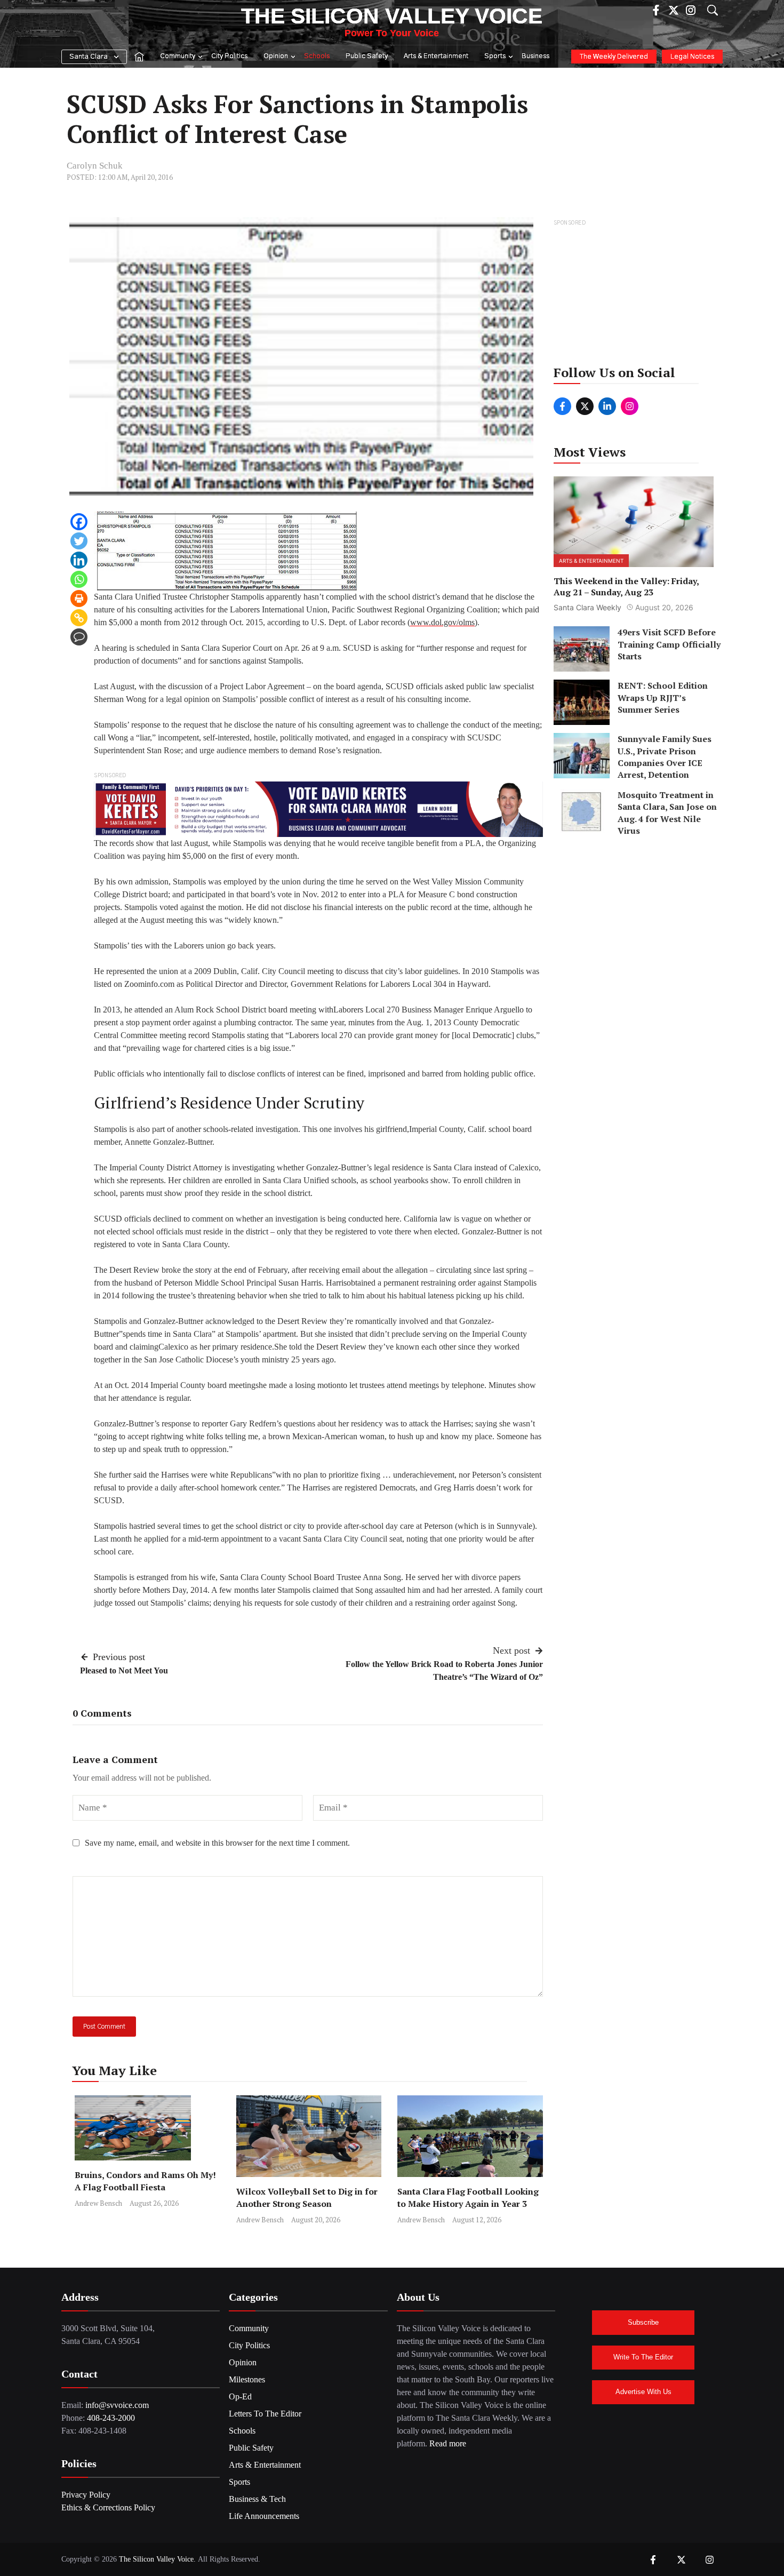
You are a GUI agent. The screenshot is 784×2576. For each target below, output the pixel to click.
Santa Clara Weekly (587, 607)
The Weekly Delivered (614, 57)
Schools (317, 56)
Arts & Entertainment (436, 56)
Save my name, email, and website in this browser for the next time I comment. (217, 1843)
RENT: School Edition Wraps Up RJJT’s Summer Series (663, 697)
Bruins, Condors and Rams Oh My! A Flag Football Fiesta (145, 2181)
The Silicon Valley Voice (392, 16)
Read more (448, 2443)
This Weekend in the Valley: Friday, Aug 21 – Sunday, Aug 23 (626, 586)
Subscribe (643, 2322)
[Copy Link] (79, 618)
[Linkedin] (79, 560)
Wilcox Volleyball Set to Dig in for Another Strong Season (307, 2198)
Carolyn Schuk (95, 166)
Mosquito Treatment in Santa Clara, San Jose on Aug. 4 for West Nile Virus (667, 813)
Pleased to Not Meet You (124, 1670)
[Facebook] (79, 522)
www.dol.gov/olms (442, 622)
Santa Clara (89, 57)
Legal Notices (692, 57)
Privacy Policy (86, 2495)
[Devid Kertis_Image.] (318, 808)
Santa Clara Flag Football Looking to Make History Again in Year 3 (468, 2198)
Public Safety (367, 56)
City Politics (229, 56)
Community (178, 56)
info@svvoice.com (117, 2405)
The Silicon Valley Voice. (157, 2559)
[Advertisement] (634, 296)
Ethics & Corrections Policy (108, 2507)
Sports (495, 56)
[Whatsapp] (79, 579)
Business (535, 56)
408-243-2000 (111, 2418)
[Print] (79, 599)
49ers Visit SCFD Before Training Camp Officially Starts (669, 644)
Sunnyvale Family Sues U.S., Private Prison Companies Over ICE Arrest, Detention (665, 757)
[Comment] (79, 637)
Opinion (276, 56)
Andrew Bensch (98, 2203)
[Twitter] (79, 541)
